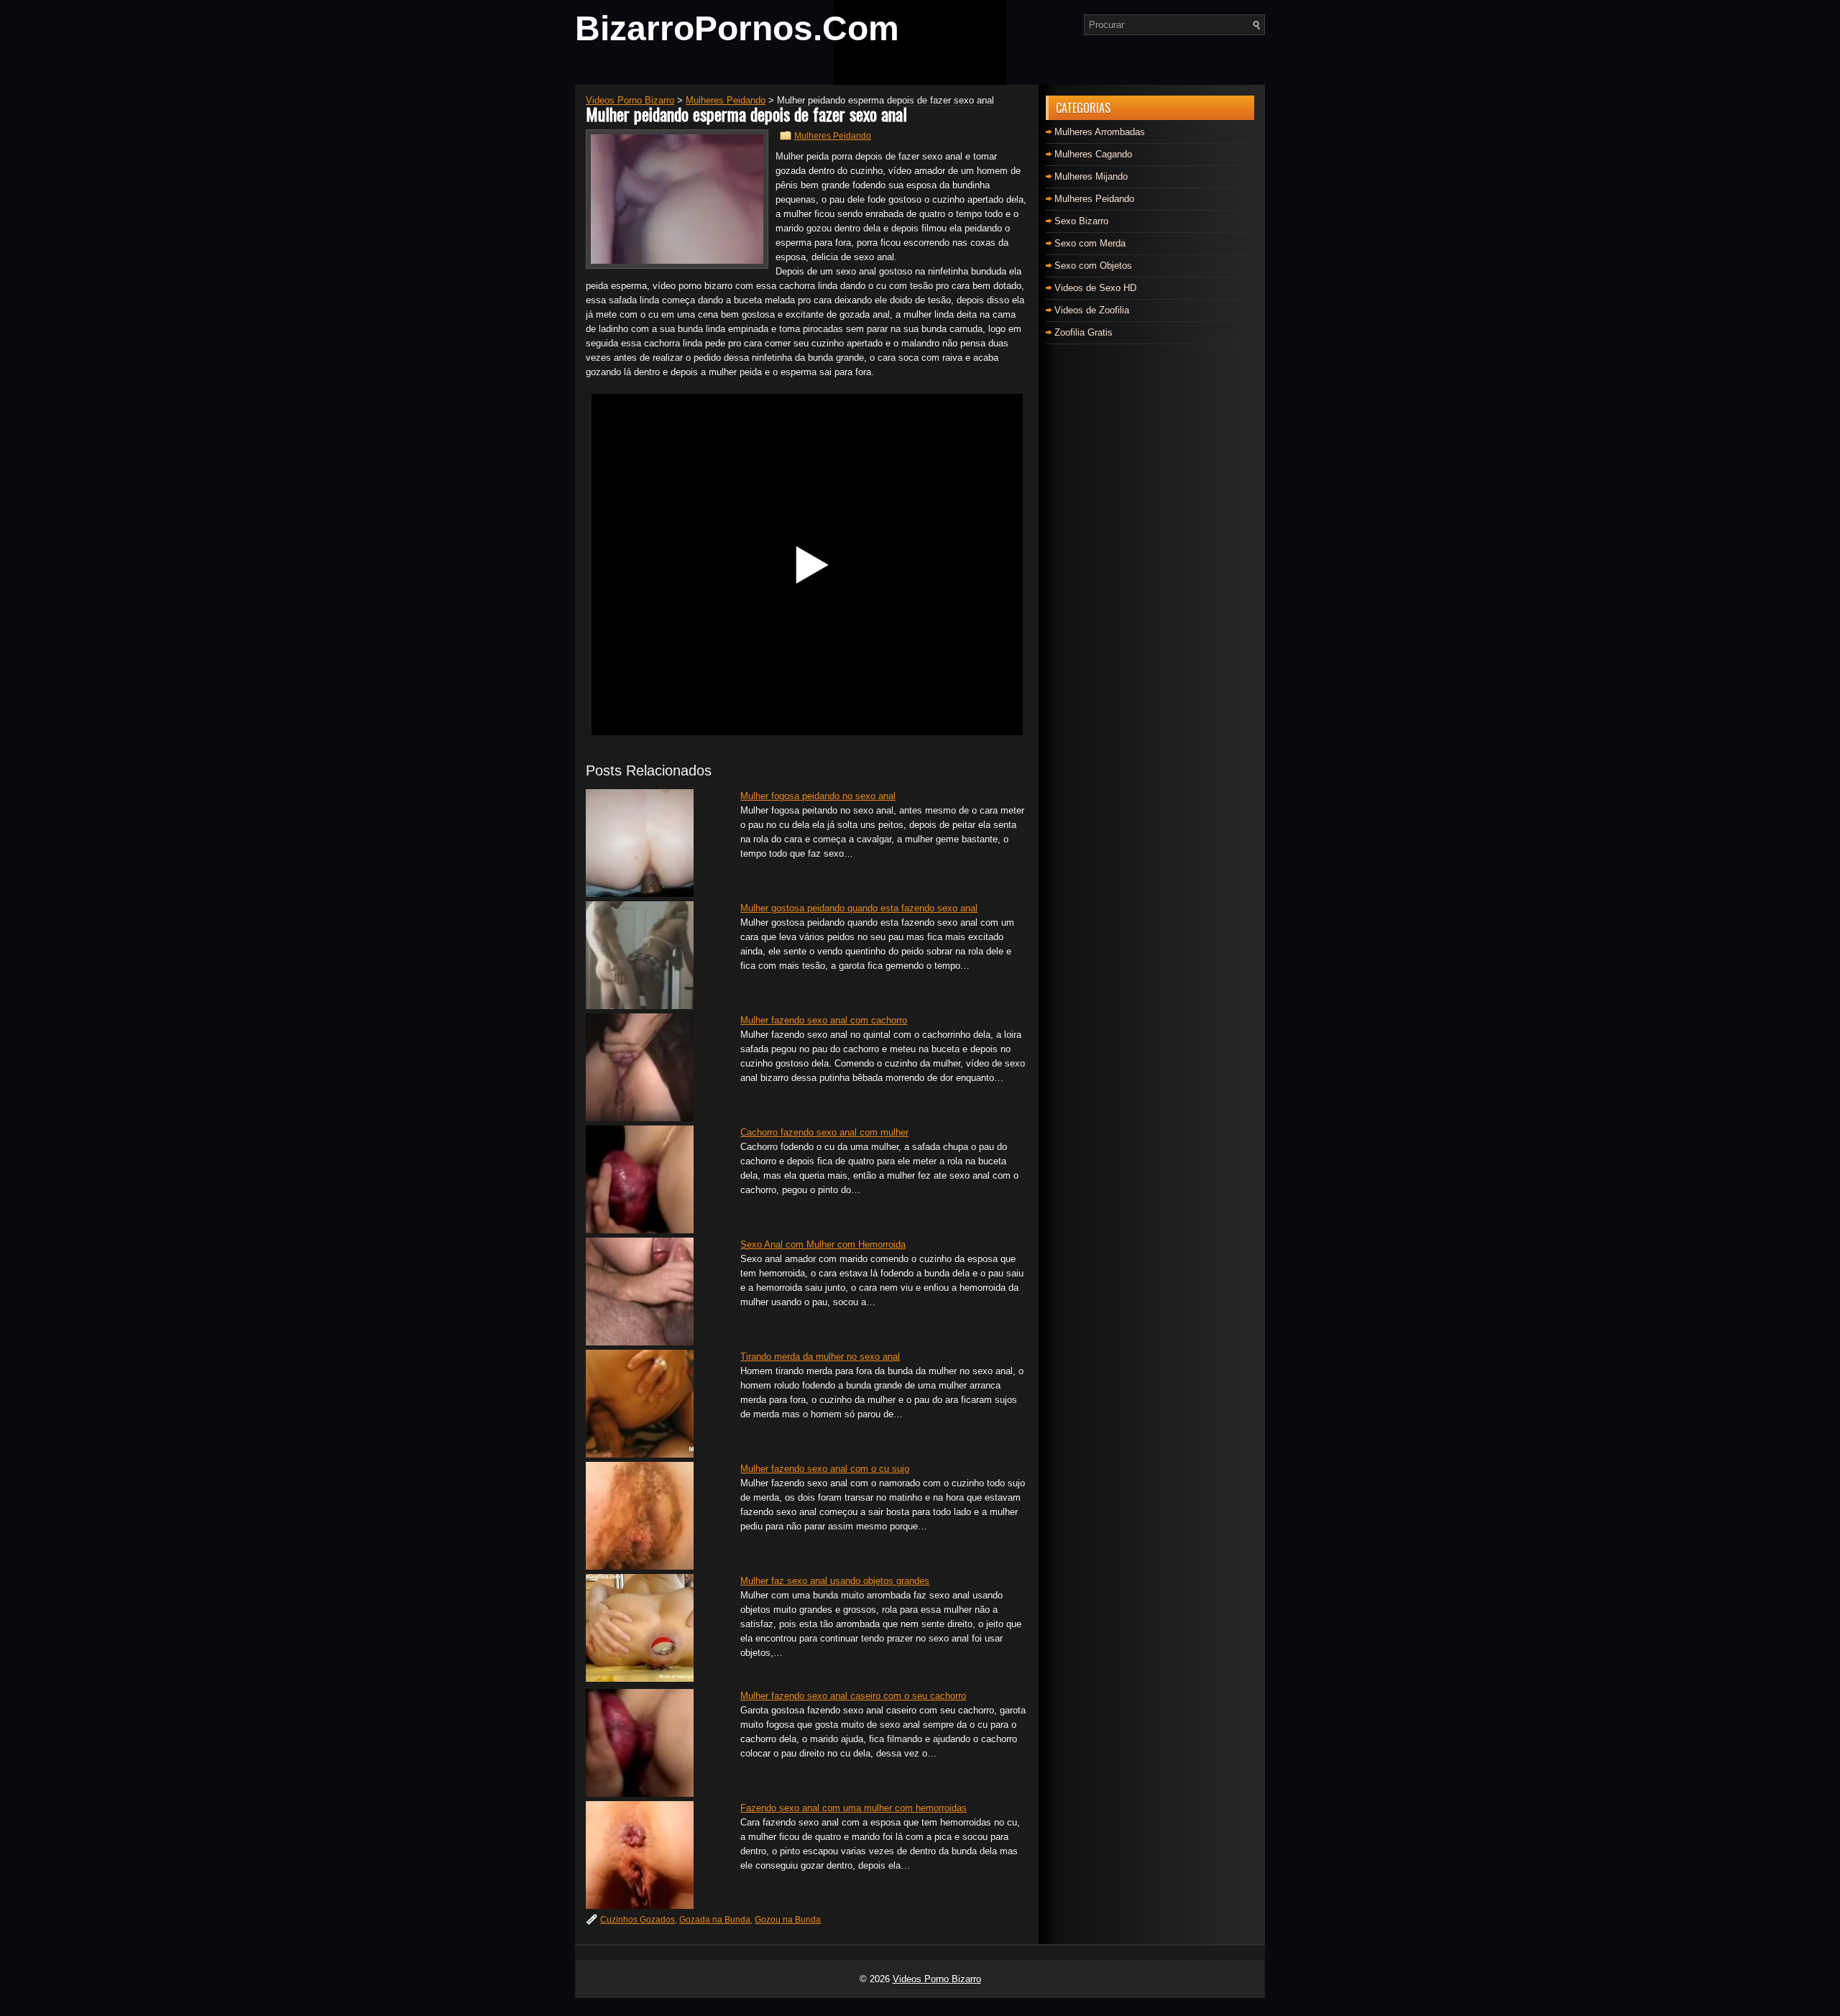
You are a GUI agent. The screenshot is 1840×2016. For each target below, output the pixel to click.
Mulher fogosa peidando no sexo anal (818, 796)
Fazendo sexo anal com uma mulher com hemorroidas (854, 1808)
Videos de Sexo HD (1095, 288)
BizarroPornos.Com (737, 28)
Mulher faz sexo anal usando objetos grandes (835, 1581)
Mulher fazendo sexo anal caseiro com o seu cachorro (853, 1696)
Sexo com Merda (1090, 243)
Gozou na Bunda (788, 1920)
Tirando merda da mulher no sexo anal (820, 1357)
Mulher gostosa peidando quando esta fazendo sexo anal (859, 908)
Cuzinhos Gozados (638, 1920)
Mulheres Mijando (1091, 176)
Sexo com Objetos (1093, 266)
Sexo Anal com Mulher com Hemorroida (823, 1244)
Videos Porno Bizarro (937, 1979)
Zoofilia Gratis (1084, 332)
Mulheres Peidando (833, 136)
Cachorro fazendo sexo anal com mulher (824, 1132)
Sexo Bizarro (1081, 221)
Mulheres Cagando (1093, 154)
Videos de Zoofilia (1092, 310)
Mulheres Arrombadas (1100, 132)
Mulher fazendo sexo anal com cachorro (824, 1020)
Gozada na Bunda (715, 1920)
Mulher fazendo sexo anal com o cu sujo (825, 1469)
